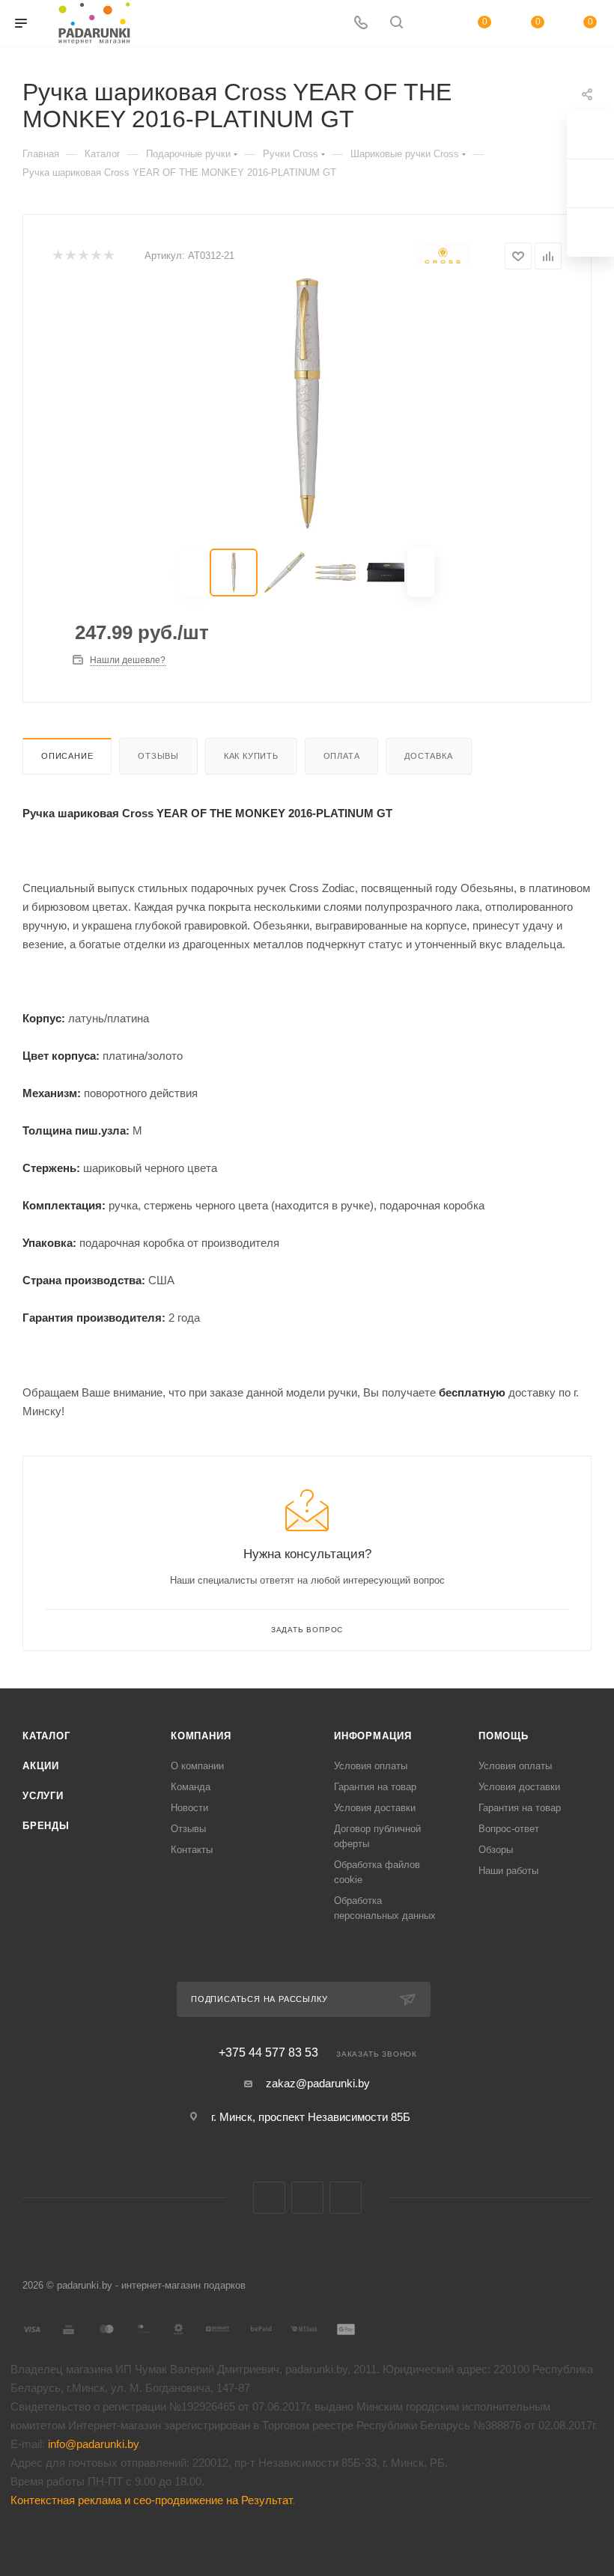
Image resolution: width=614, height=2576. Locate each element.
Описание (67, 756)
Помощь (504, 1736)
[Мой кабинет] (432, 24)
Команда (191, 1787)
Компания (201, 1736)
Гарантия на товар (375, 1787)
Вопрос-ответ (509, 1829)
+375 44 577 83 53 (268, 2053)
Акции (41, 1766)
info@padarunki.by (93, 2444)
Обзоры (496, 1850)
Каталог (46, 1736)
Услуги (43, 1796)
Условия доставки (375, 1808)
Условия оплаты (371, 1766)
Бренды (46, 1826)
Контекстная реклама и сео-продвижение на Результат (151, 2500)
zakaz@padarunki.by (318, 2083)
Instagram (346, 2198)
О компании (197, 1766)
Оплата (342, 756)
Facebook (307, 2198)
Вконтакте (269, 2198)
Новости (189, 1808)
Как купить (251, 756)
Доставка (428, 756)
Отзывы (158, 756)
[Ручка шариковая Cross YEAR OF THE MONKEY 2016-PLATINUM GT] (307, 403)
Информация (373, 1736)
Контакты (192, 1850)
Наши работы (508, 1871)
